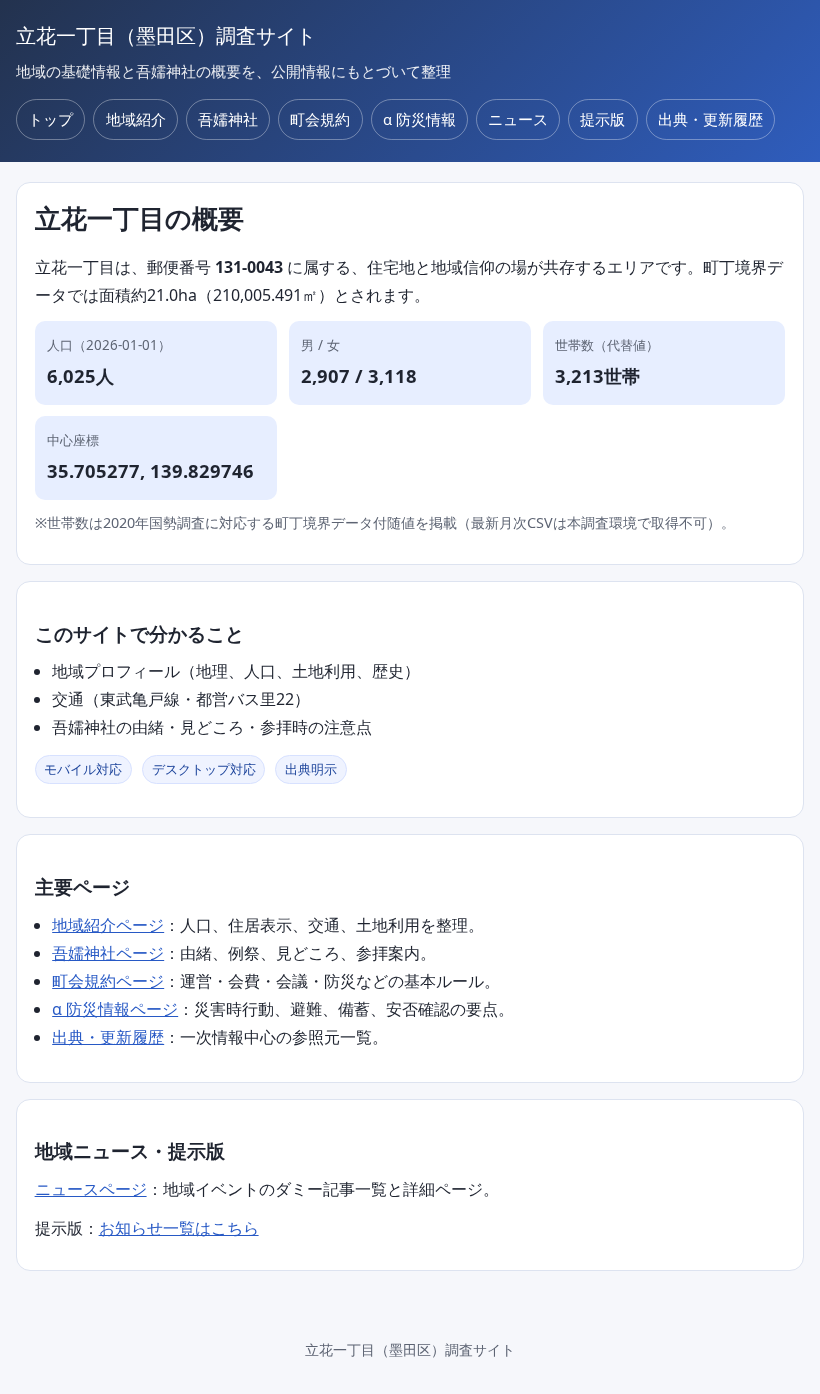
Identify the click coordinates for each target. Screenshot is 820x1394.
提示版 (602, 119)
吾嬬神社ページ (108, 953)
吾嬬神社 (228, 119)
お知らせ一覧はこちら (179, 1228)
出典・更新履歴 (710, 119)
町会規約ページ (108, 981)
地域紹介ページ (108, 925)
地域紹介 (136, 119)
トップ (50, 119)
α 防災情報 (419, 119)
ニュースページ (91, 1189)
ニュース (518, 119)
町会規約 (320, 119)
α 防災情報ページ (115, 1009)
